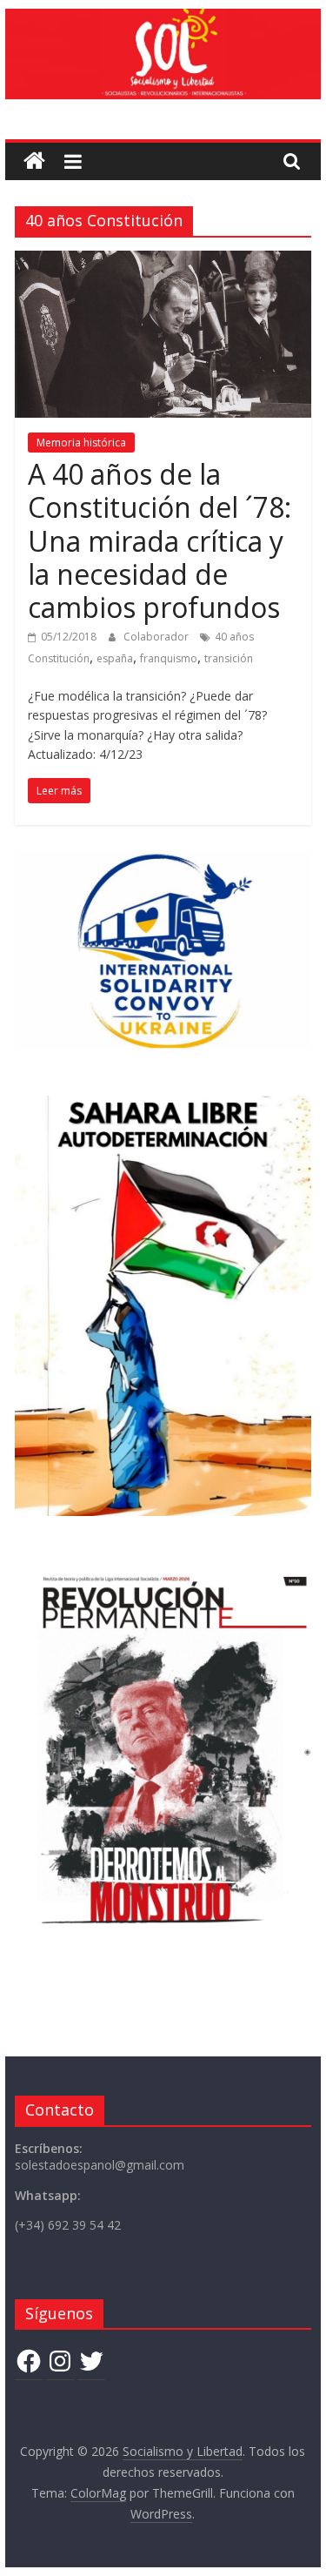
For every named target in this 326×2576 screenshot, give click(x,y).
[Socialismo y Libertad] (163, 19)
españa (115, 658)
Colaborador (157, 637)
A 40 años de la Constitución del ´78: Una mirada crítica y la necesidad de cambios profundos (160, 541)
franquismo (169, 658)
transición (229, 658)
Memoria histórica (81, 443)
